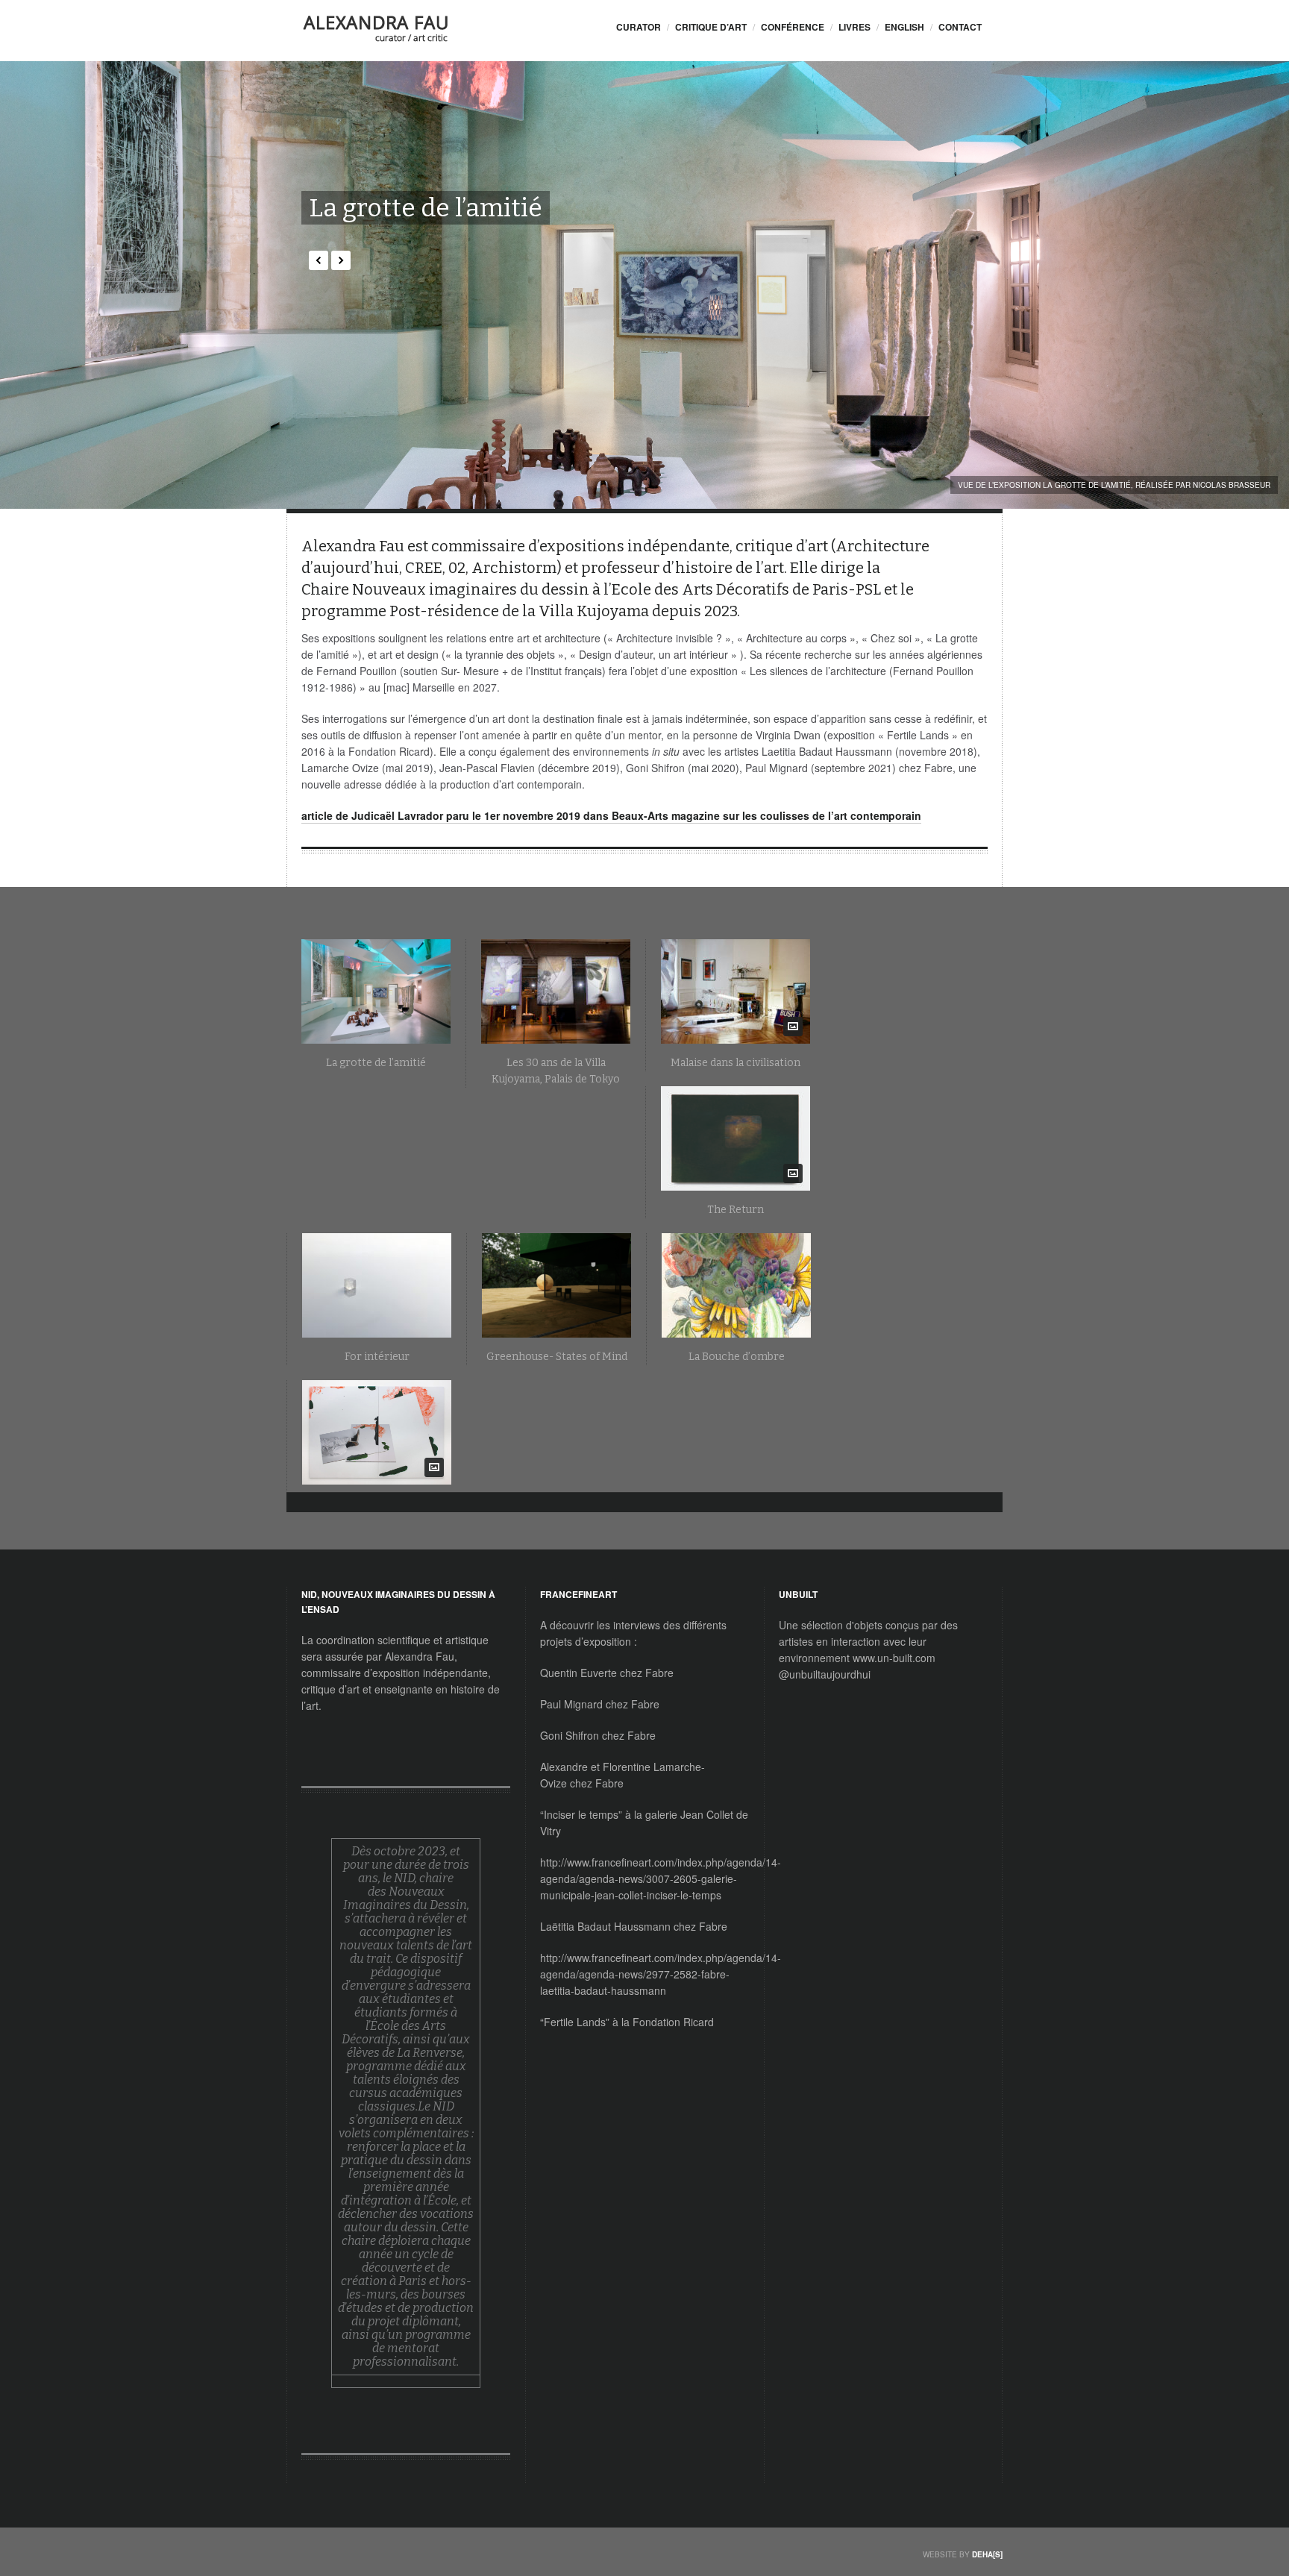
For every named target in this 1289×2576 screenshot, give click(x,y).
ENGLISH (904, 27)
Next (341, 260)
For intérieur (377, 1357)
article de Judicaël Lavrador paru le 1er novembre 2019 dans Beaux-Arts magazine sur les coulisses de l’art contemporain (611, 815)
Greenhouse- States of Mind (557, 1357)
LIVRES (854, 27)
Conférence (793, 27)
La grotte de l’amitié (426, 208)
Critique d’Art (711, 27)
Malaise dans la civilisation (736, 1063)
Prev (319, 260)
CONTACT (960, 27)
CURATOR (639, 27)
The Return (736, 1210)
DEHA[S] (987, 2554)
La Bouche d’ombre (737, 1357)
